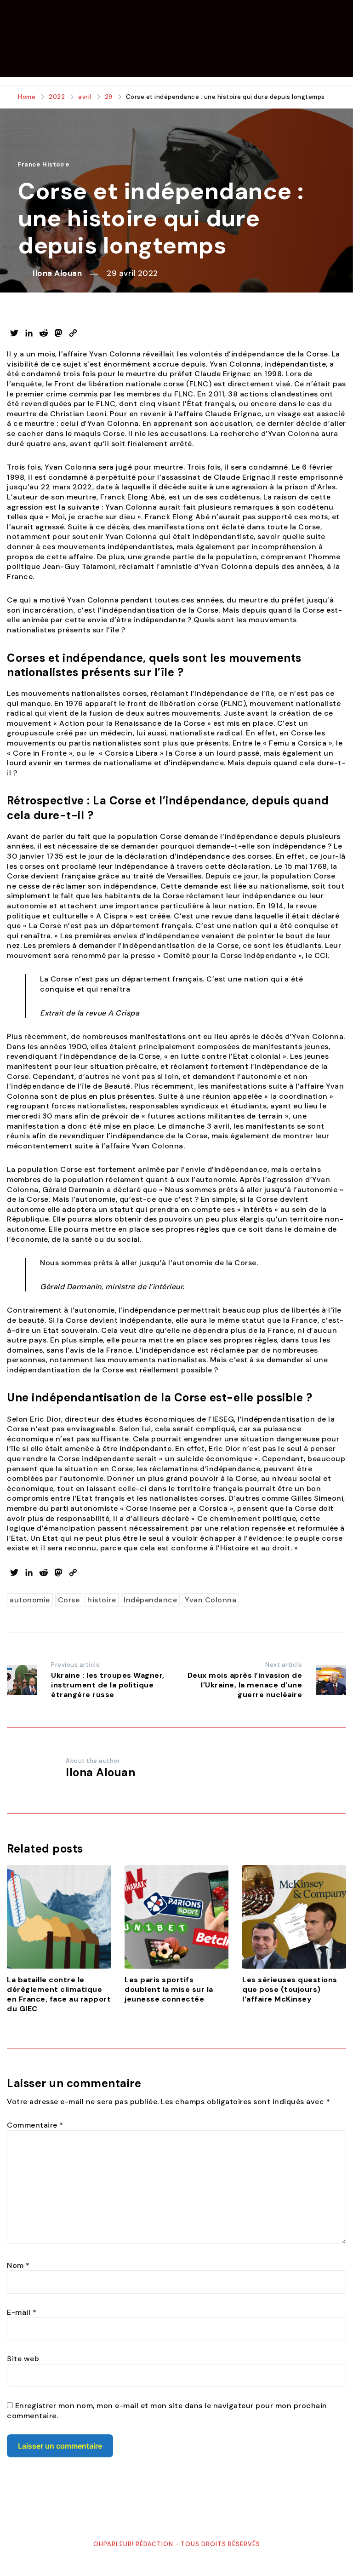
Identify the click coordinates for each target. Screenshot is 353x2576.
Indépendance (150, 1600)
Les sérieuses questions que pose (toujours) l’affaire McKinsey (290, 1989)
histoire (102, 1600)
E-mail (22, 2312)
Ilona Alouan (57, 273)
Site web (23, 2359)
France (29, 164)
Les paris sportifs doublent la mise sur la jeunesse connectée (169, 1989)
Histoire (56, 164)
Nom (18, 2265)
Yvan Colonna (211, 1600)
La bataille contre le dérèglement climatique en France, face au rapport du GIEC (59, 1994)
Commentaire (35, 2125)
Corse (69, 1600)
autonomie (30, 1600)
